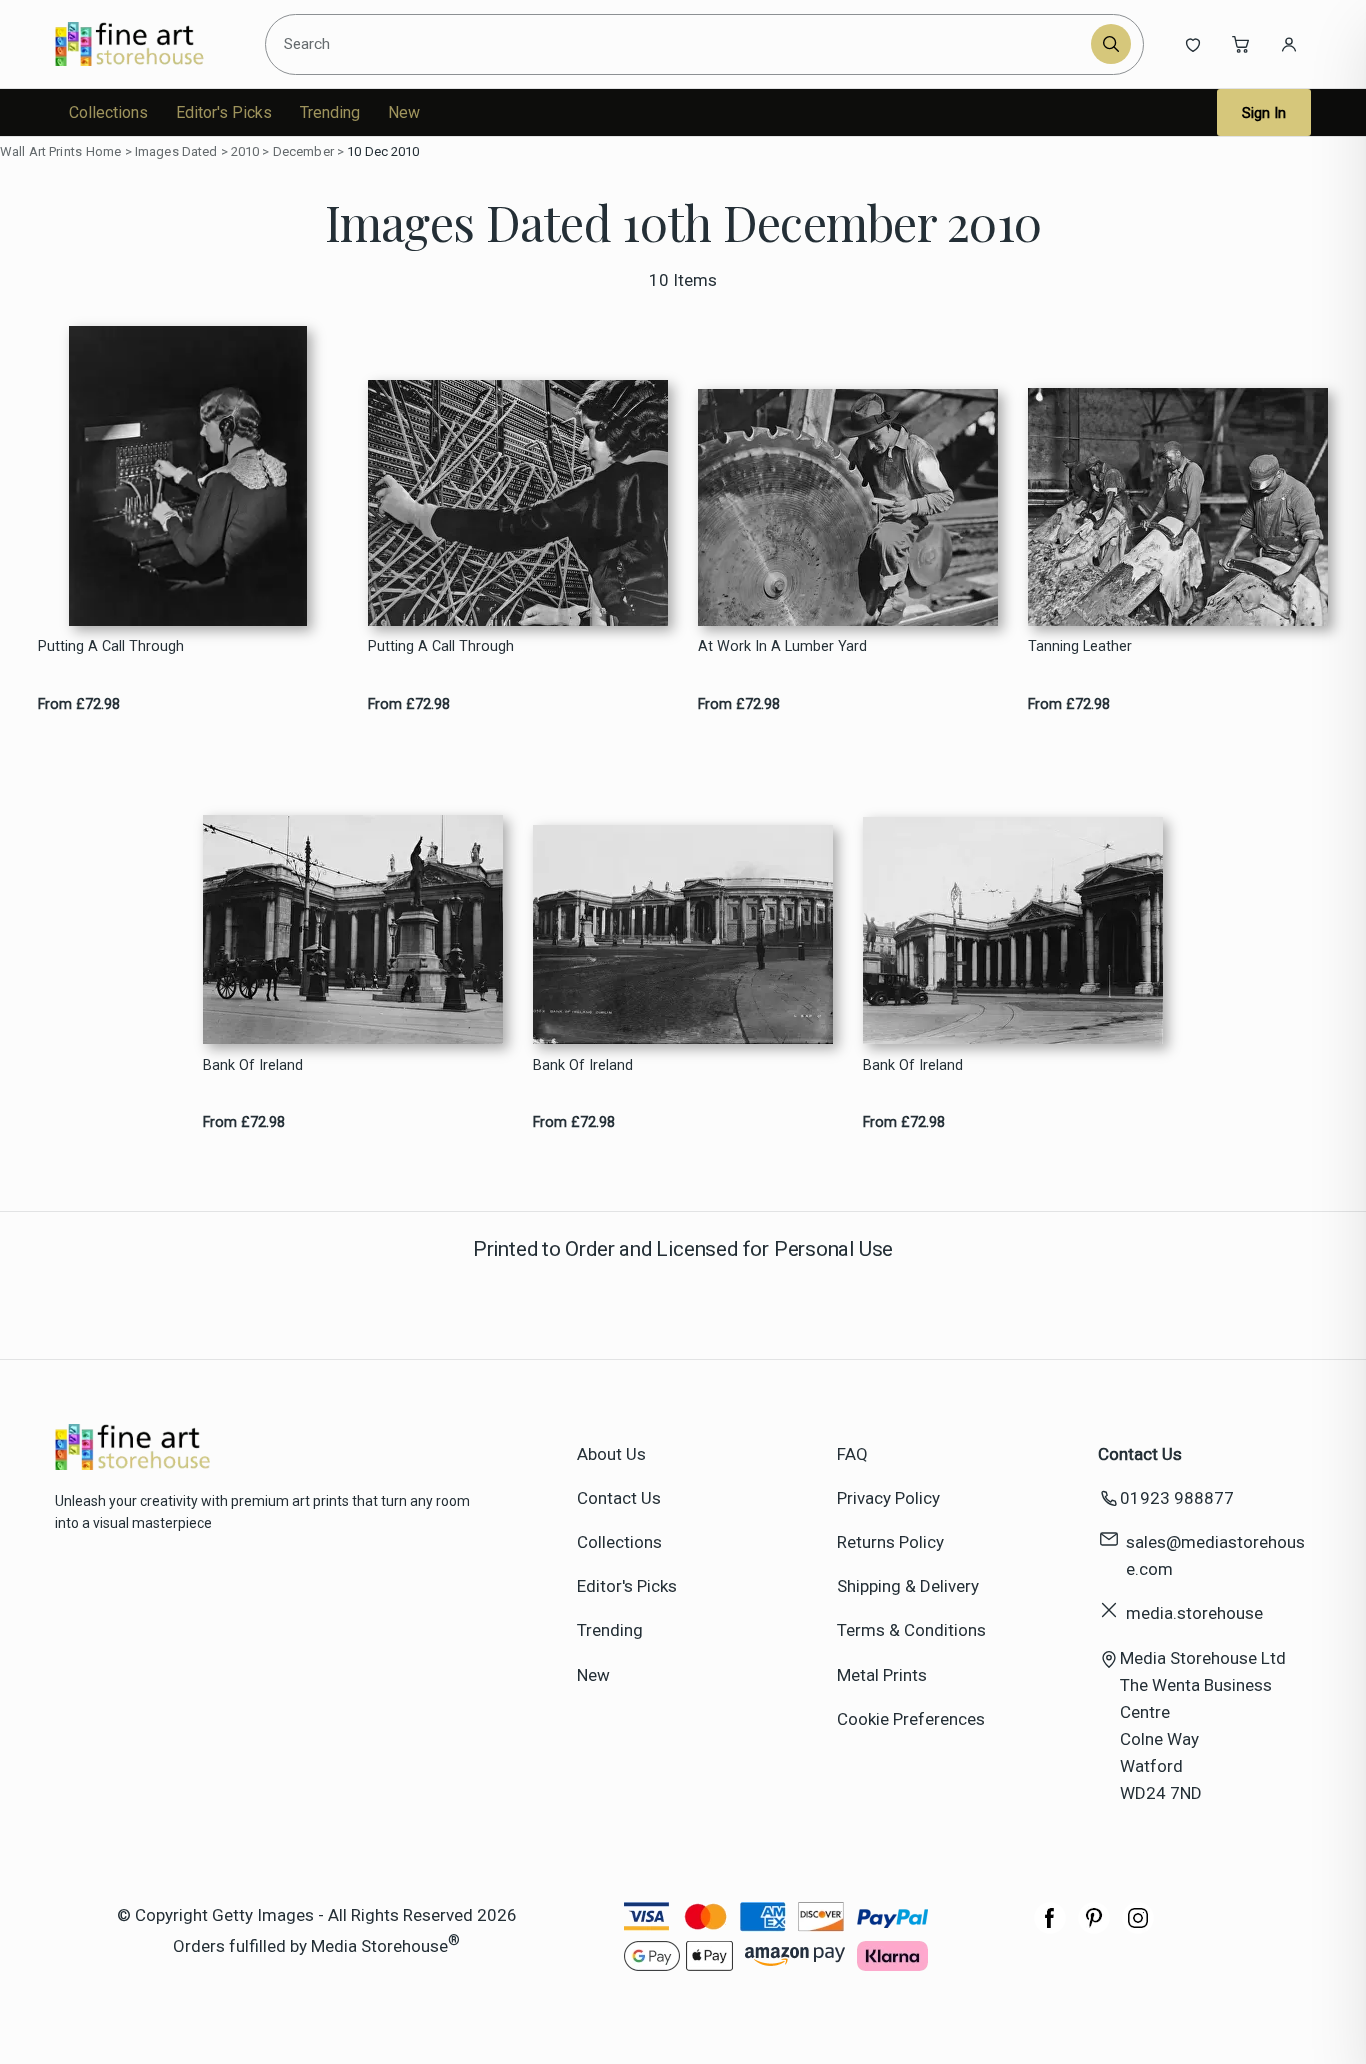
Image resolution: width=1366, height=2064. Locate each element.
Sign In (1264, 113)
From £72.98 (79, 704)
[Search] (1111, 44)
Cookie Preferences (911, 1719)
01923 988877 (1177, 1498)
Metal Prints (882, 1675)
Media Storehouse (379, 1945)
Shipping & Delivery (908, 1586)
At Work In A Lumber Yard (782, 646)
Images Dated (176, 151)
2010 (245, 151)
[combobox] (681, 44)
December (303, 151)
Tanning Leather (1080, 646)
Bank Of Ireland (253, 1065)
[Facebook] (1050, 1928)
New (404, 112)
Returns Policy (890, 1542)
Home (104, 151)
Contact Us (619, 1498)
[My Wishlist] (1193, 44)
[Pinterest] (1094, 1928)
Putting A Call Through (111, 646)
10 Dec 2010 (383, 151)
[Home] (146, 44)
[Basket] (1241, 44)
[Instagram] (1138, 1928)
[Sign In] (1289, 44)
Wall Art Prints (41, 151)
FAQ (852, 1454)
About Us (611, 1454)
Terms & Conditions (911, 1630)
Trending (330, 112)
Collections (108, 112)
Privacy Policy (888, 1498)
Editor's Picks (224, 112)
